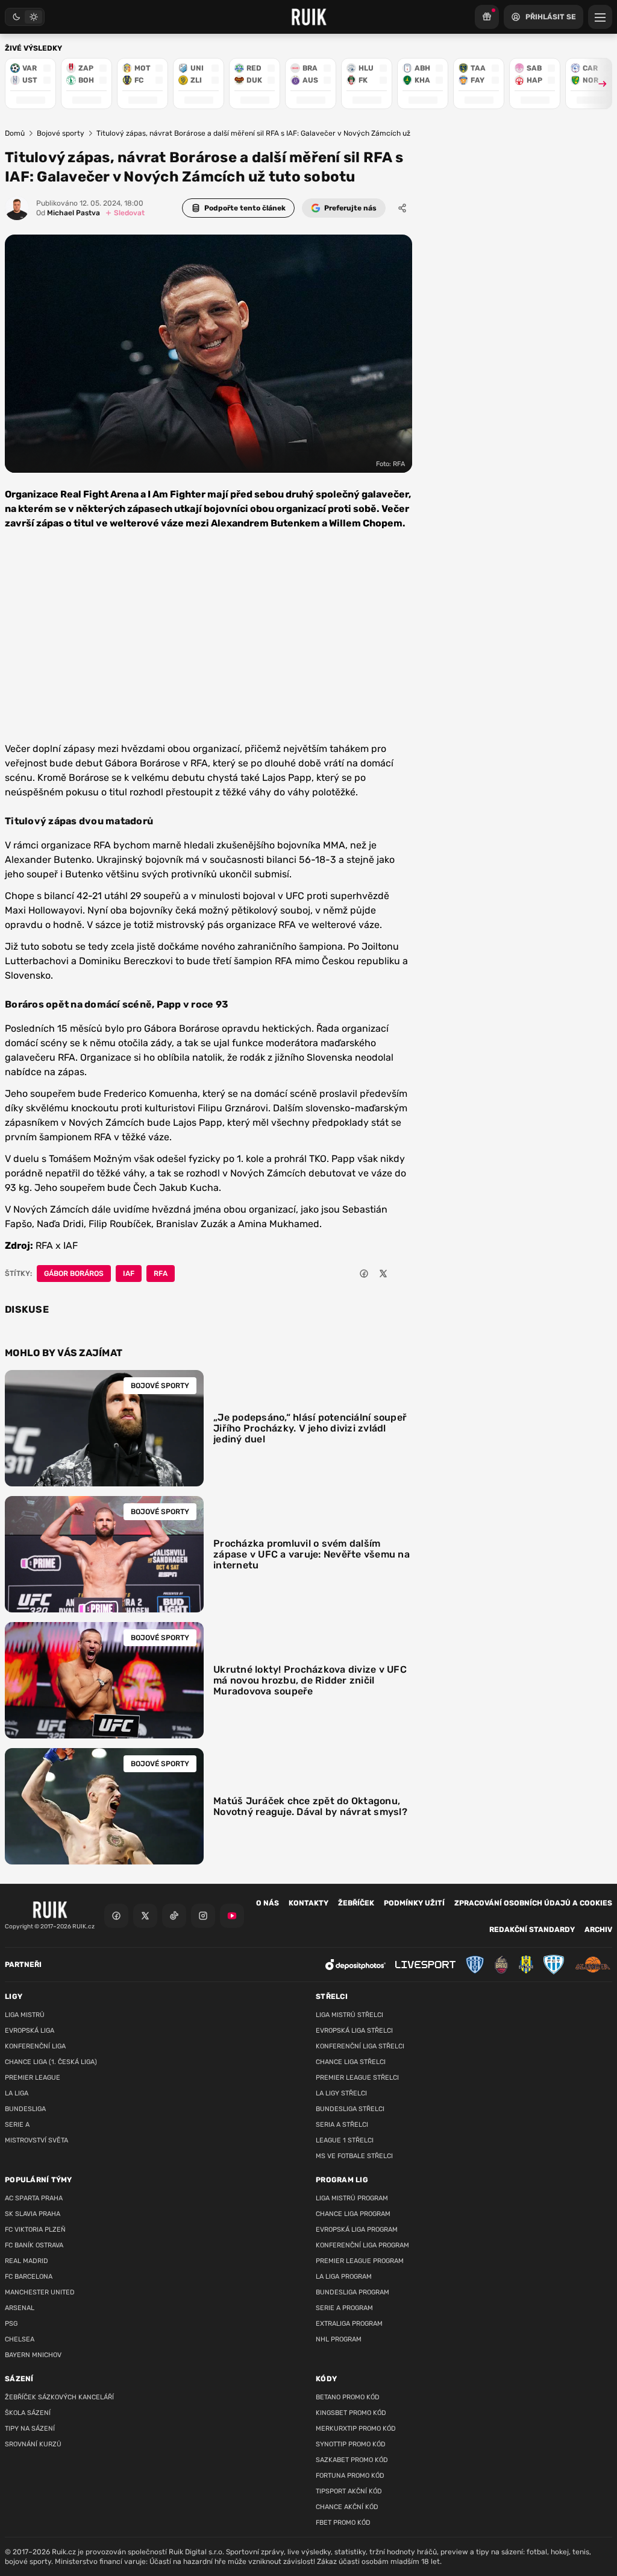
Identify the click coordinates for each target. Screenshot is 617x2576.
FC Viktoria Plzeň (35, 2230)
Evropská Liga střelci (354, 2031)
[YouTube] (232, 1916)
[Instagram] (203, 1916)
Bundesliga (25, 2109)
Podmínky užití (414, 1903)
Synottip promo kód (351, 2444)
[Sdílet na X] (383, 1274)
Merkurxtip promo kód (356, 2429)
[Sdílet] (402, 208)
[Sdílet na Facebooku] (364, 1274)
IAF (129, 1274)
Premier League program (360, 2261)
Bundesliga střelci (350, 2109)
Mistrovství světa (36, 2140)
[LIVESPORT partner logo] (425, 1965)
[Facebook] (116, 1916)
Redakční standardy (532, 1930)
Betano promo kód (348, 2397)
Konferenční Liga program (362, 2245)
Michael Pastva (68, 213)
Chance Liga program (353, 2214)
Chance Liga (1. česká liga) (51, 2062)
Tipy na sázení (30, 2429)
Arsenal (20, 2308)
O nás (268, 1903)
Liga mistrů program (352, 2198)
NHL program (339, 2339)
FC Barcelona (29, 2277)
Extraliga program (349, 2324)
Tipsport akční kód (349, 2491)
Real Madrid (27, 2261)
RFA (161, 1274)
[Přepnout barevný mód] (25, 17)
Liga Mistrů (25, 2015)
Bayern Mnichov (33, 2355)
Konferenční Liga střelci (360, 2046)
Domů (15, 133)
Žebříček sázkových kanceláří (59, 2397)
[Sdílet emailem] (402, 1274)
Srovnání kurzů (33, 2444)
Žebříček (356, 1903)
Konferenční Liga (35, 2046)
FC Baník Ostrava (34, 2245)
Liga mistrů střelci (349, 2015)
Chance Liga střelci (351, 2062)
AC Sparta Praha (34, 2198)
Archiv (598, 1930)
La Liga (17, 2093)
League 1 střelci (345, 2140)
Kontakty (308, 1903)
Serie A (17, 2125)
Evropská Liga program (357, 2230)
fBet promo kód (343, 2523)
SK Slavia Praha (33, 2214)
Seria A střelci (342, 2125)
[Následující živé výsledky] (597, 84)
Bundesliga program (352, 2292)
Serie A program (344, 2308)
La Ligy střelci (341, 2093)
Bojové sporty (61, 133)
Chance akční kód (347, 2507)
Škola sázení (28, 2413)
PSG (11, 2324)
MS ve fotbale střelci (354, 2156)
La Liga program (344, 2277)
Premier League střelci (357, 2078)
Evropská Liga (30, 2031)
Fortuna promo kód (350, 2476)
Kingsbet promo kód (351, 2413)
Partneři (23, 1965)
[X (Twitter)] (145, 1916)
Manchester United (40, 2292)
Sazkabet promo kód (352, 2460)
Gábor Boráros (74, 1274)
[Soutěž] (487, 17)
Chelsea (20, 2339)
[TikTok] (174, 1916)
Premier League (33, 2078)
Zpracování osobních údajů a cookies (533, 1903)
